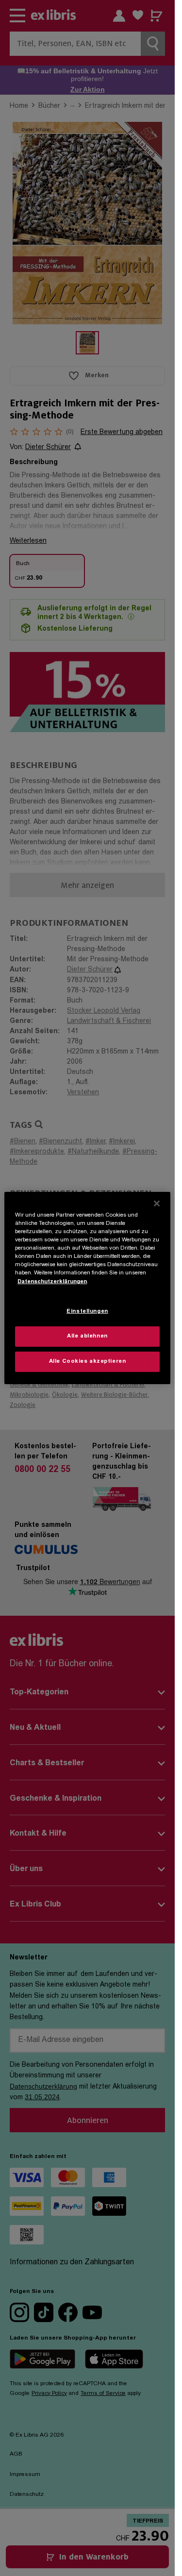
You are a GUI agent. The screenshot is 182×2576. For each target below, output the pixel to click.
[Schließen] (157, 1204)
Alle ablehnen (87, 1336)
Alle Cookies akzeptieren (88, 1362)
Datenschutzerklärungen (52, 1281)
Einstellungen (87, 1312)
